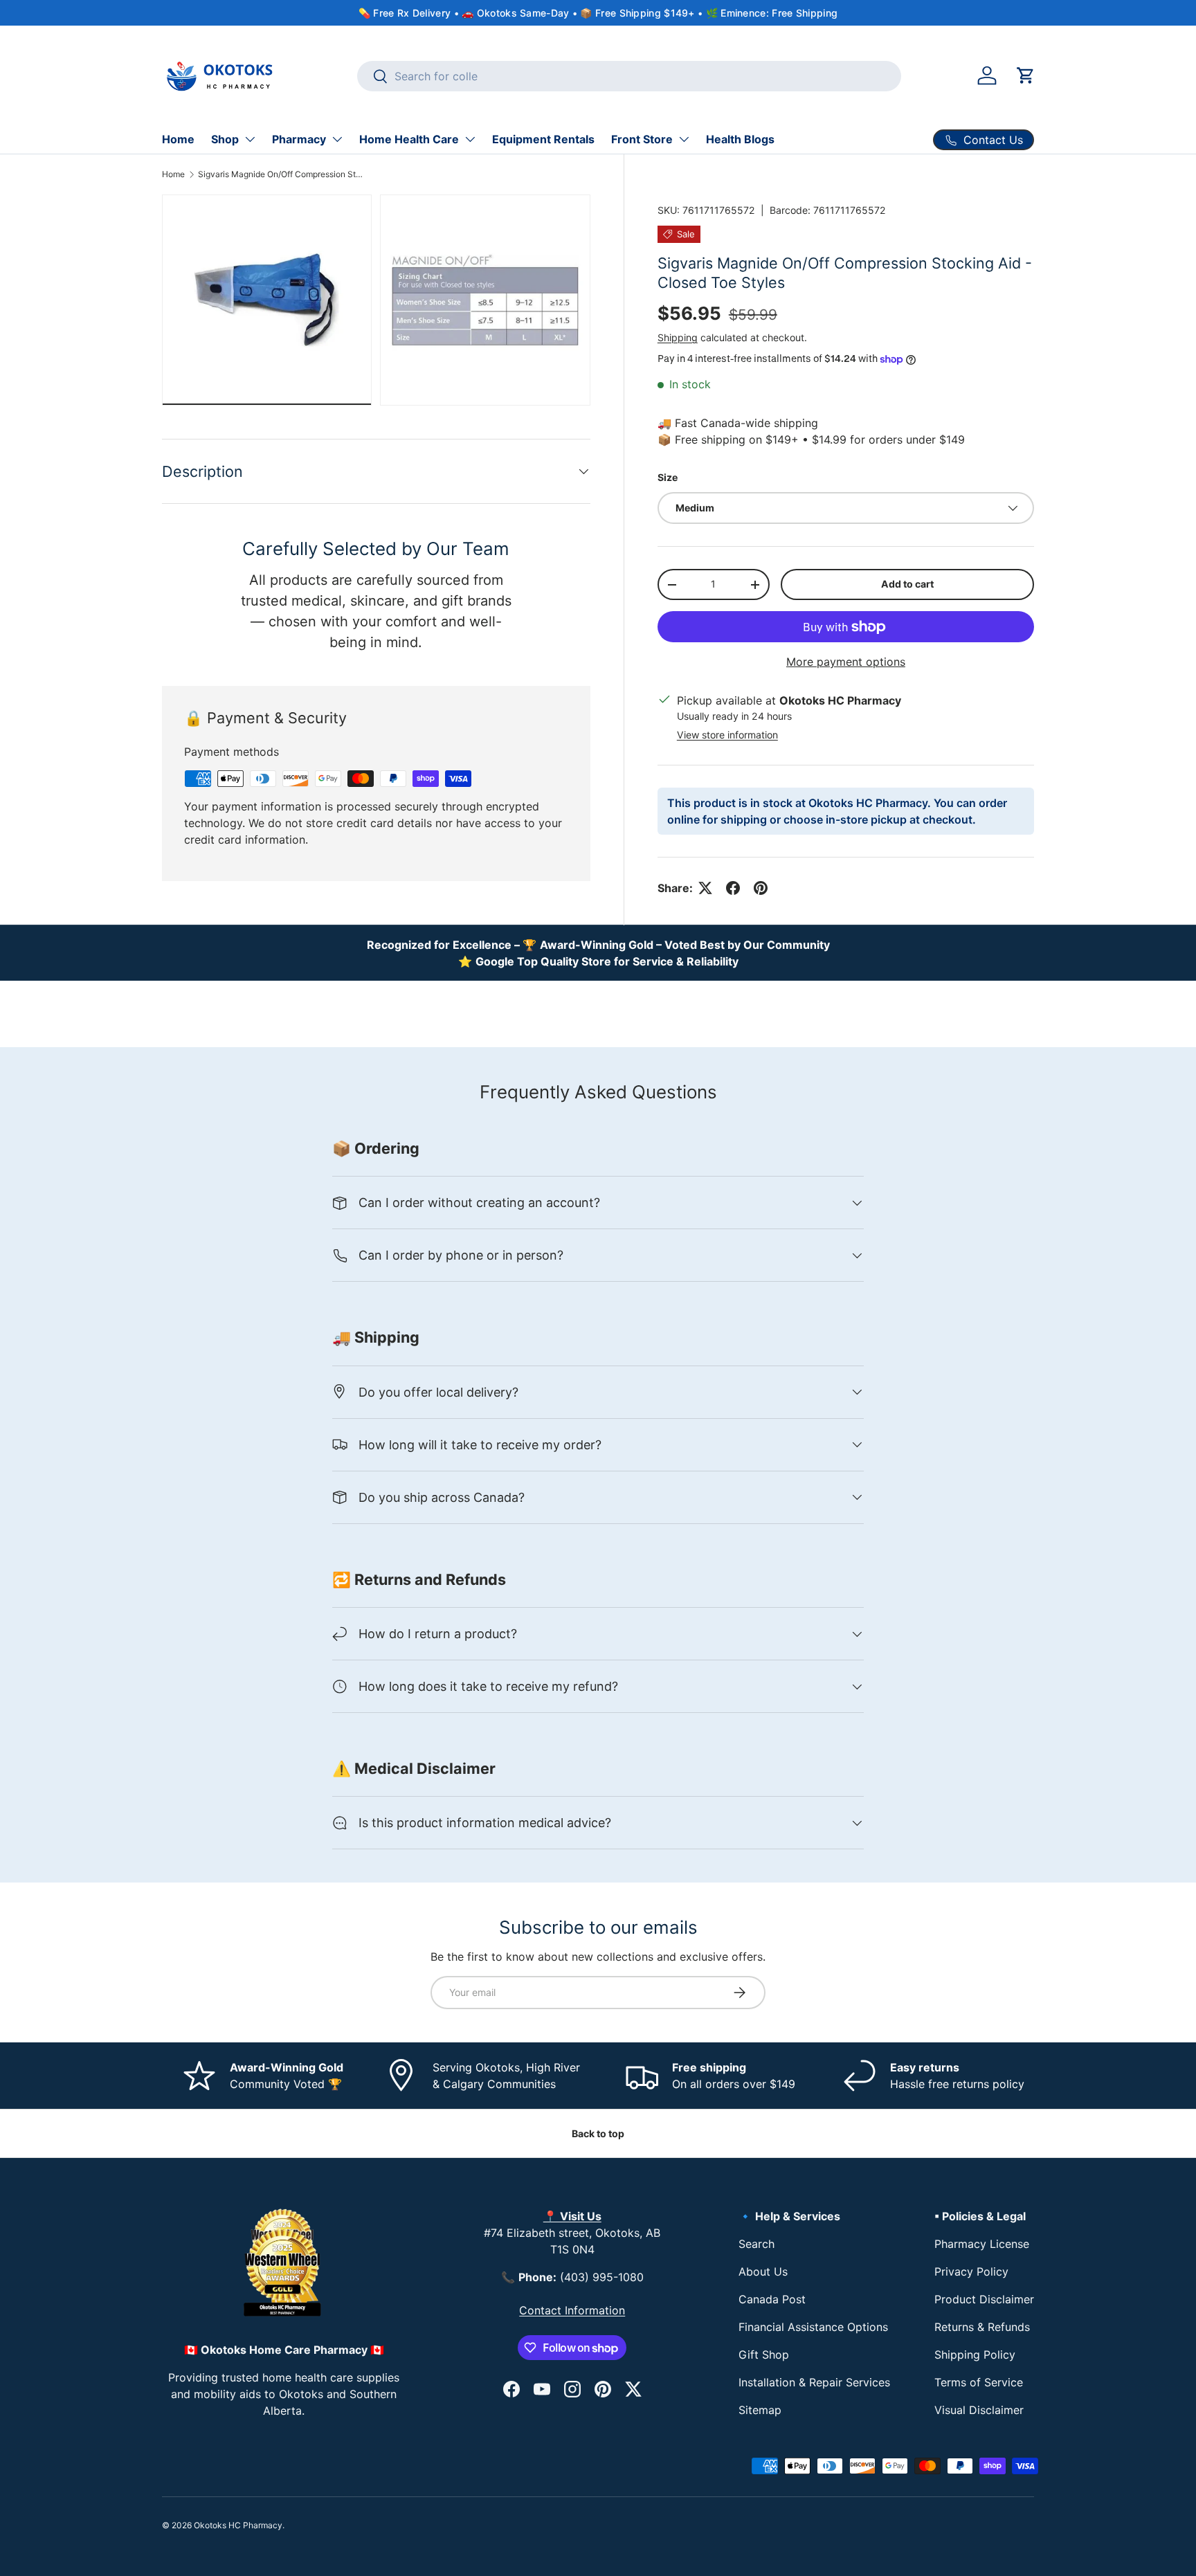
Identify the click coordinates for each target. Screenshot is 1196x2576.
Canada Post (772, 2299)
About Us (763, 2271)
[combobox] (629, 76)
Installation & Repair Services (814, 2382)
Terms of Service (979, 2382)
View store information (727, 735)
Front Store (642, 139)
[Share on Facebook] (733, 888)
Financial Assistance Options (813, 2327)
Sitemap (760, 2410)
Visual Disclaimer (979, 2410)
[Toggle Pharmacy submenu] (337, 139)
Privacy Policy (971, 2271)
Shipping (678, 337)
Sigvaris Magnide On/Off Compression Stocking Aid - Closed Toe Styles (281, 174)
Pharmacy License (982, 2244)
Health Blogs (740, 139)
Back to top (598, 2133)
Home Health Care (409, 139)
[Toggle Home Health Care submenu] (470, 139)
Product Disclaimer (984, 2299)
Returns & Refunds (982, 2327)
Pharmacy (299, 139)
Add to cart (907, 584)
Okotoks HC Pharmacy (238, 2525)
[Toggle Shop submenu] (250, 139)
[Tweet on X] (705, 888)
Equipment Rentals (543, 139)
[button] (1026, 75)
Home (178, 139)
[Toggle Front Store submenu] (684, 139)
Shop (225, 139)
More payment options (846, 662)
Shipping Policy (975, 2355)
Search (756, 2244)
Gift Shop (764, 2355)
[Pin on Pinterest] (761, 888)
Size (668, 477)
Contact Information (572, 2310)
